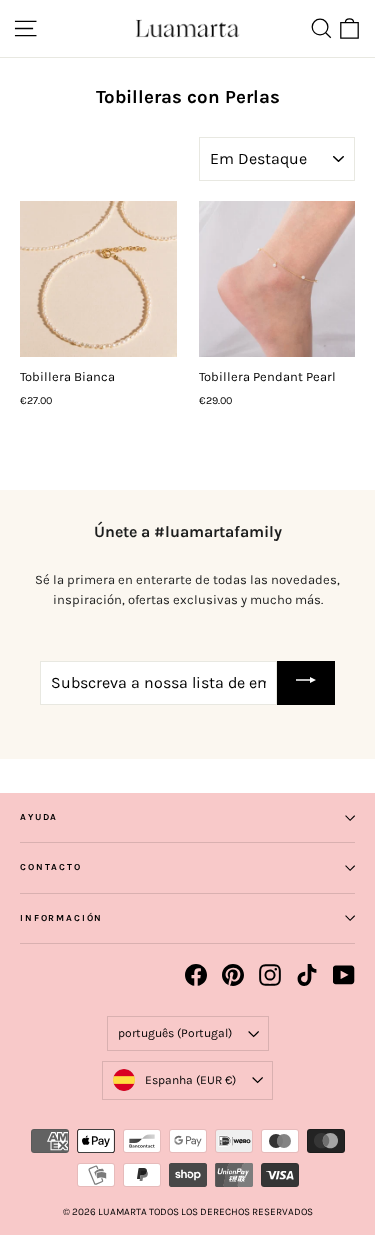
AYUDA (39, 817)
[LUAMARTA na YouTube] (344, 975)
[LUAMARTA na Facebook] (196, 975)
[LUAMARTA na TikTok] (307, 975)
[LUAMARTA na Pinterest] (233, 975)
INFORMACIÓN (61, 918)
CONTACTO (51, 867)
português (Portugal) (175, 1033)
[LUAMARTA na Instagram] (270, 975)
